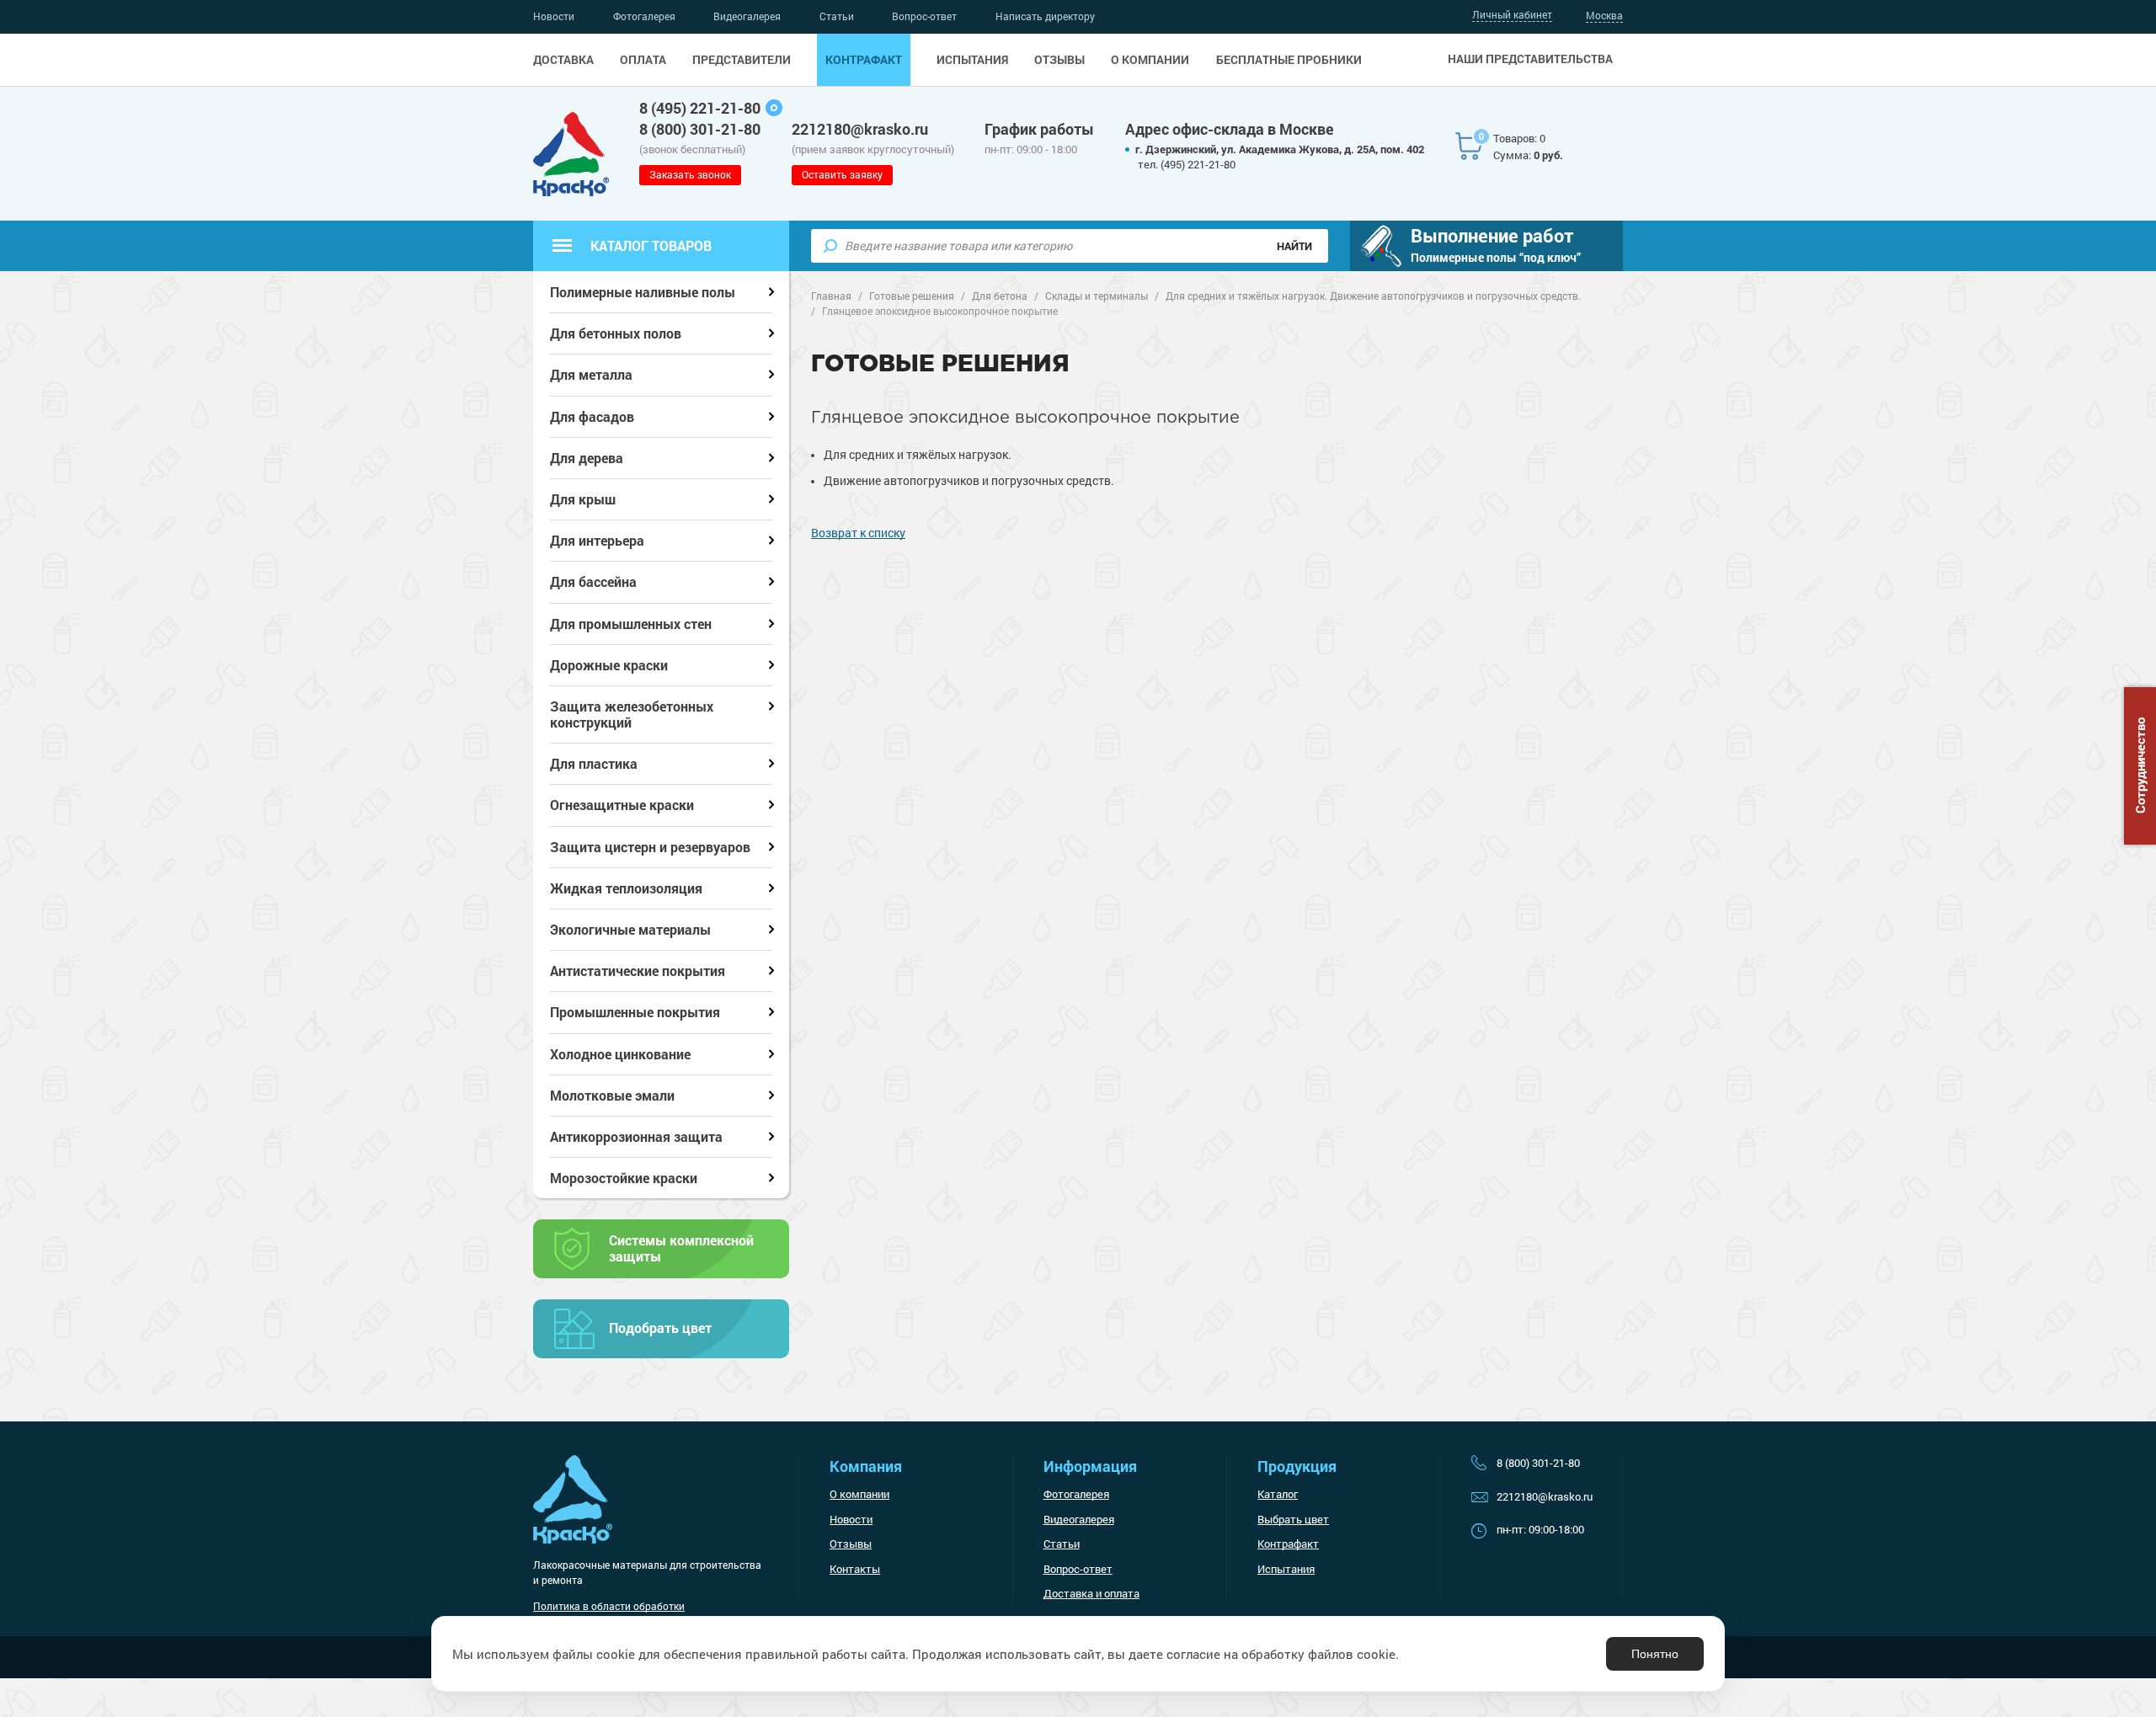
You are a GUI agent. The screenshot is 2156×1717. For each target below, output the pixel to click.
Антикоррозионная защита (636, 1136)
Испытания (972, 60)
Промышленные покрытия (635, 1012)
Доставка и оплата (1091, 1593)
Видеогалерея (747, 16)
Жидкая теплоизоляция (626, 888)
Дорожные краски (609, 665)
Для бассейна (593, 581)
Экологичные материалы (630, 929)
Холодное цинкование (620, 1054)
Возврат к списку (858, 533)
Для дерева (587, 458)
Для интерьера (597, 540)
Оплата (643, 60)
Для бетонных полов (616, 333)
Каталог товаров (651, 245)
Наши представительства (1530, 59)
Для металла (591, 374)
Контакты (855, 1569)
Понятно (1655, 1654)
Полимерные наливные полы (643, 292)
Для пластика (594, 763)
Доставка (563, 60)
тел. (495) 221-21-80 (1187, 164)
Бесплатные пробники (1289, 60)
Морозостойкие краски (624, 1178)
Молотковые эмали (612, 1095)
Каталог (1278, 1494)
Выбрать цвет (1293, 1519)
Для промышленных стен (631, 624)
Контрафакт (864, 60)
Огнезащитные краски (622, 805)
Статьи (837, 16)
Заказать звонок (690, 174)
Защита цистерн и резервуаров (650, 847)
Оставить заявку (842, 174)
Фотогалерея (644, 16)
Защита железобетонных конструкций (632, 714)
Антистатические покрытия (638, 970)
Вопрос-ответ (924, 16)
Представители (742, 60)
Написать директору (1045, 16)
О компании (1150, 60)
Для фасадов (592, 416)
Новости (554, 16)
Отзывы (1059, 60)
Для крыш (583, 499)
